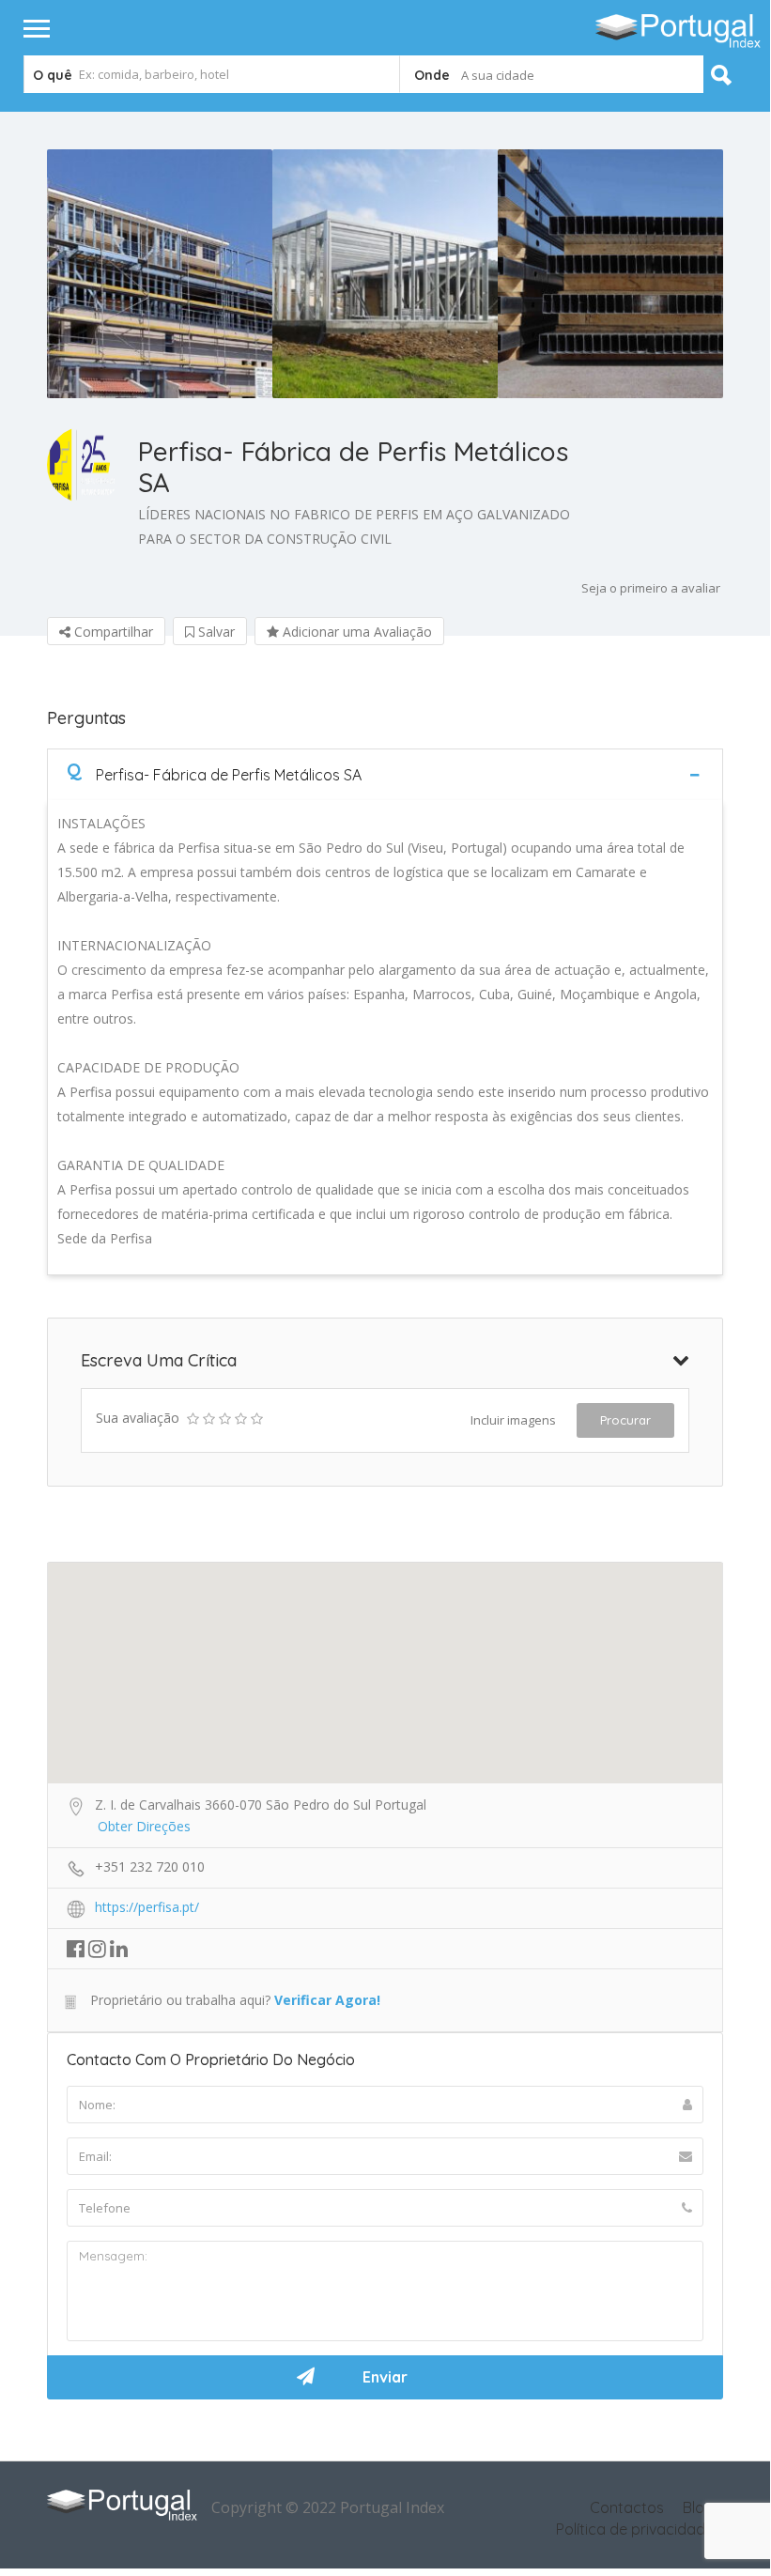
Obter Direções (144, 1826)
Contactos (627, 2507)
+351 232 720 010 (150, 1866)
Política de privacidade (635, 2529)
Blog (698, 2507)
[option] (160, 273)
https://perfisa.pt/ (147, 1907)
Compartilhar (112, 632)
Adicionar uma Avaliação (355, 632)
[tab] (385, 774)
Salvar (215, 632)
